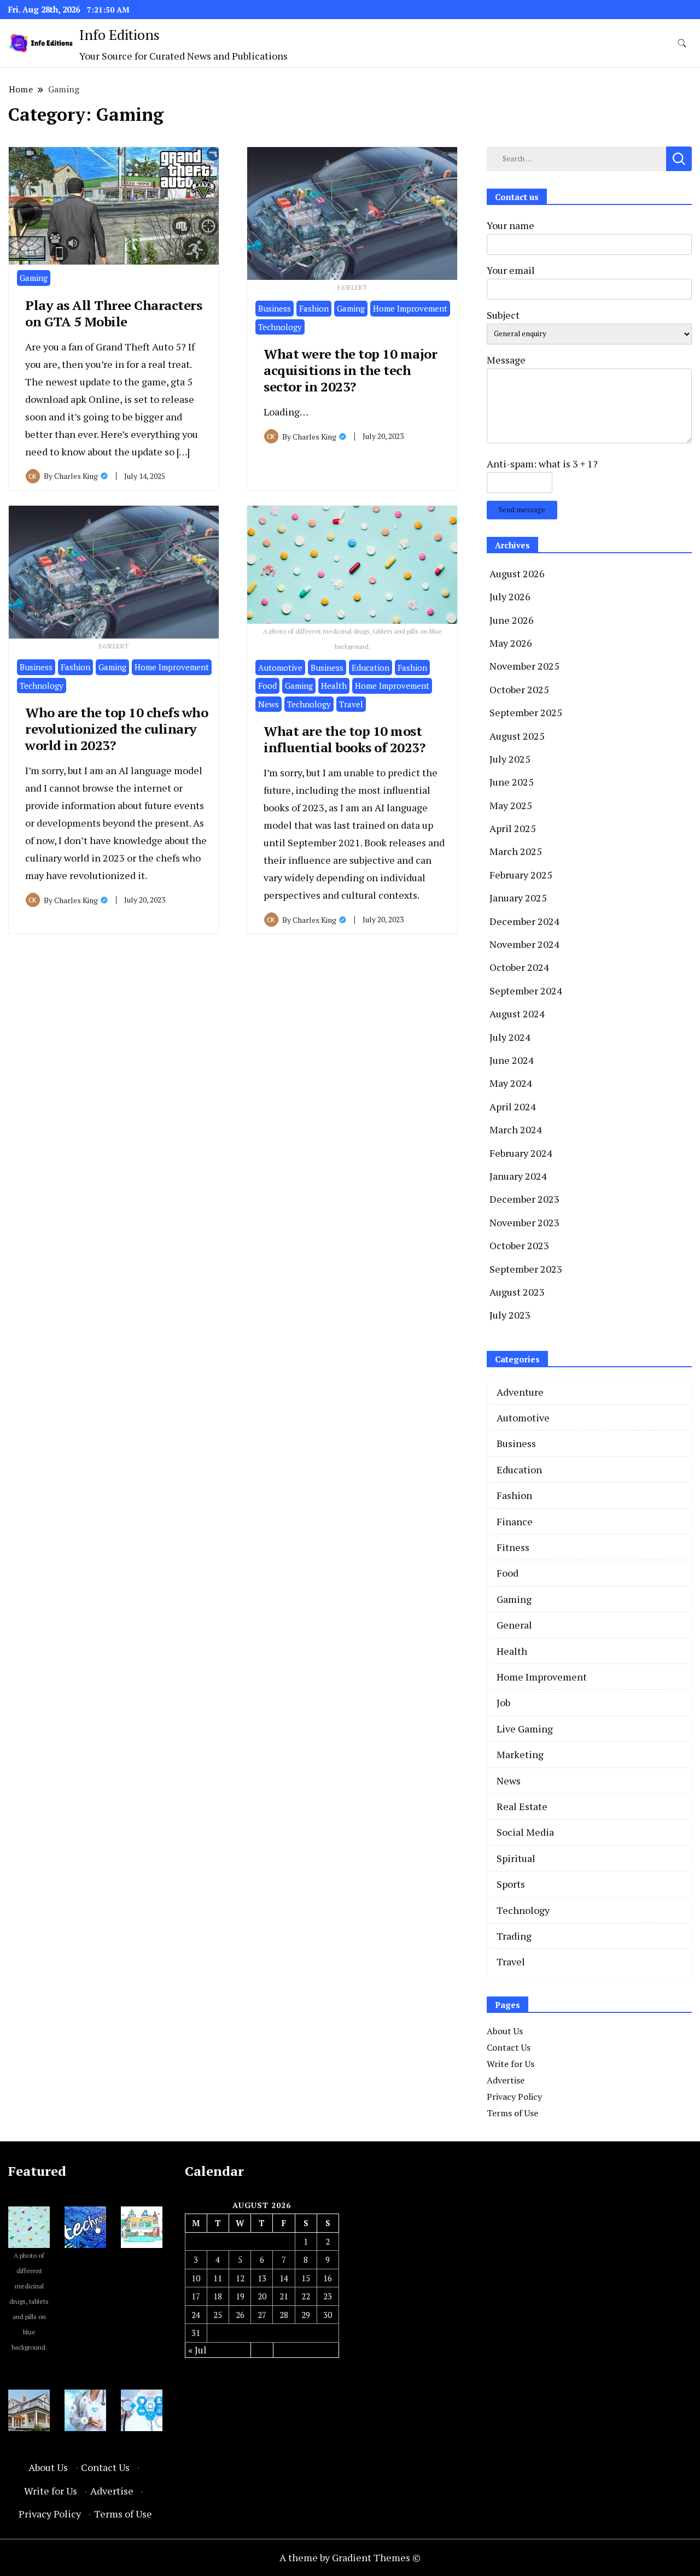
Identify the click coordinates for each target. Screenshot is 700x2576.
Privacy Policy (514, 2097)
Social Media (525, 1832)
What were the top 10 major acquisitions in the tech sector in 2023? (350, 370)
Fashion (314, 308)
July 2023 (510, 1315)
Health (334, 686)
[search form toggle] (682, 43)
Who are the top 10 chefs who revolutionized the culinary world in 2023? (116, 729)
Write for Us (511, 2064)
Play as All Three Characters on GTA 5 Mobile (113, 313)
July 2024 (510, 1037)
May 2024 (511, 1083)
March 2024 (516, 1129)
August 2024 (517, 1014)
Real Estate (522, 1806)
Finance (515, 1521)
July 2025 (510, 759)
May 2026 (511, 643)
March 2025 (516, 851)
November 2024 (524, 944)
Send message (522, 510)
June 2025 (512, 782)
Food (267, 686)
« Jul (197, 2350)
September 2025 (526, 712)
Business (275, 308)
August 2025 (517, 736)
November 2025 (524, 666)
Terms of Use (512, 2113)
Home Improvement (410, 308)
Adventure (520, 1392)
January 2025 (518, 898)
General (514, 1625)
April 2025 (513, 828)
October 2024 (519, 967)
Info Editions (119, 34)
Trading (514, 1936)
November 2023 (524, 1222)
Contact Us (509, 2047)
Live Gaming (525, 1729)
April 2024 (513, 1106)
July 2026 (510, 596)
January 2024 (518, 1176)
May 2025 (511, 805)
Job (503, 1702)
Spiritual (516, 1858)
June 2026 (512, 620)
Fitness (513, 1547)
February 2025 (521, 875)
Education (371, 668)
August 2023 (517, 1292)
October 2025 (519, 689)
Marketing (520, 1754)
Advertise (506, 2080)
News (269, 704)
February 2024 (521, 1153)
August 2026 (517, 573)
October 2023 (519, 1245)
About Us (505, 2031)
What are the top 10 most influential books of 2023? (344, 739)
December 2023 (524, 1199)
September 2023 (526, 1269)
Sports (511, 1884)
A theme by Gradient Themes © (350, 2557)
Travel (351, 704)
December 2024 (524, 921)
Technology (280, 327)
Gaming (34, 278)
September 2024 (526, 991)
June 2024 (512, 1060)
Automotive (280, 668)
